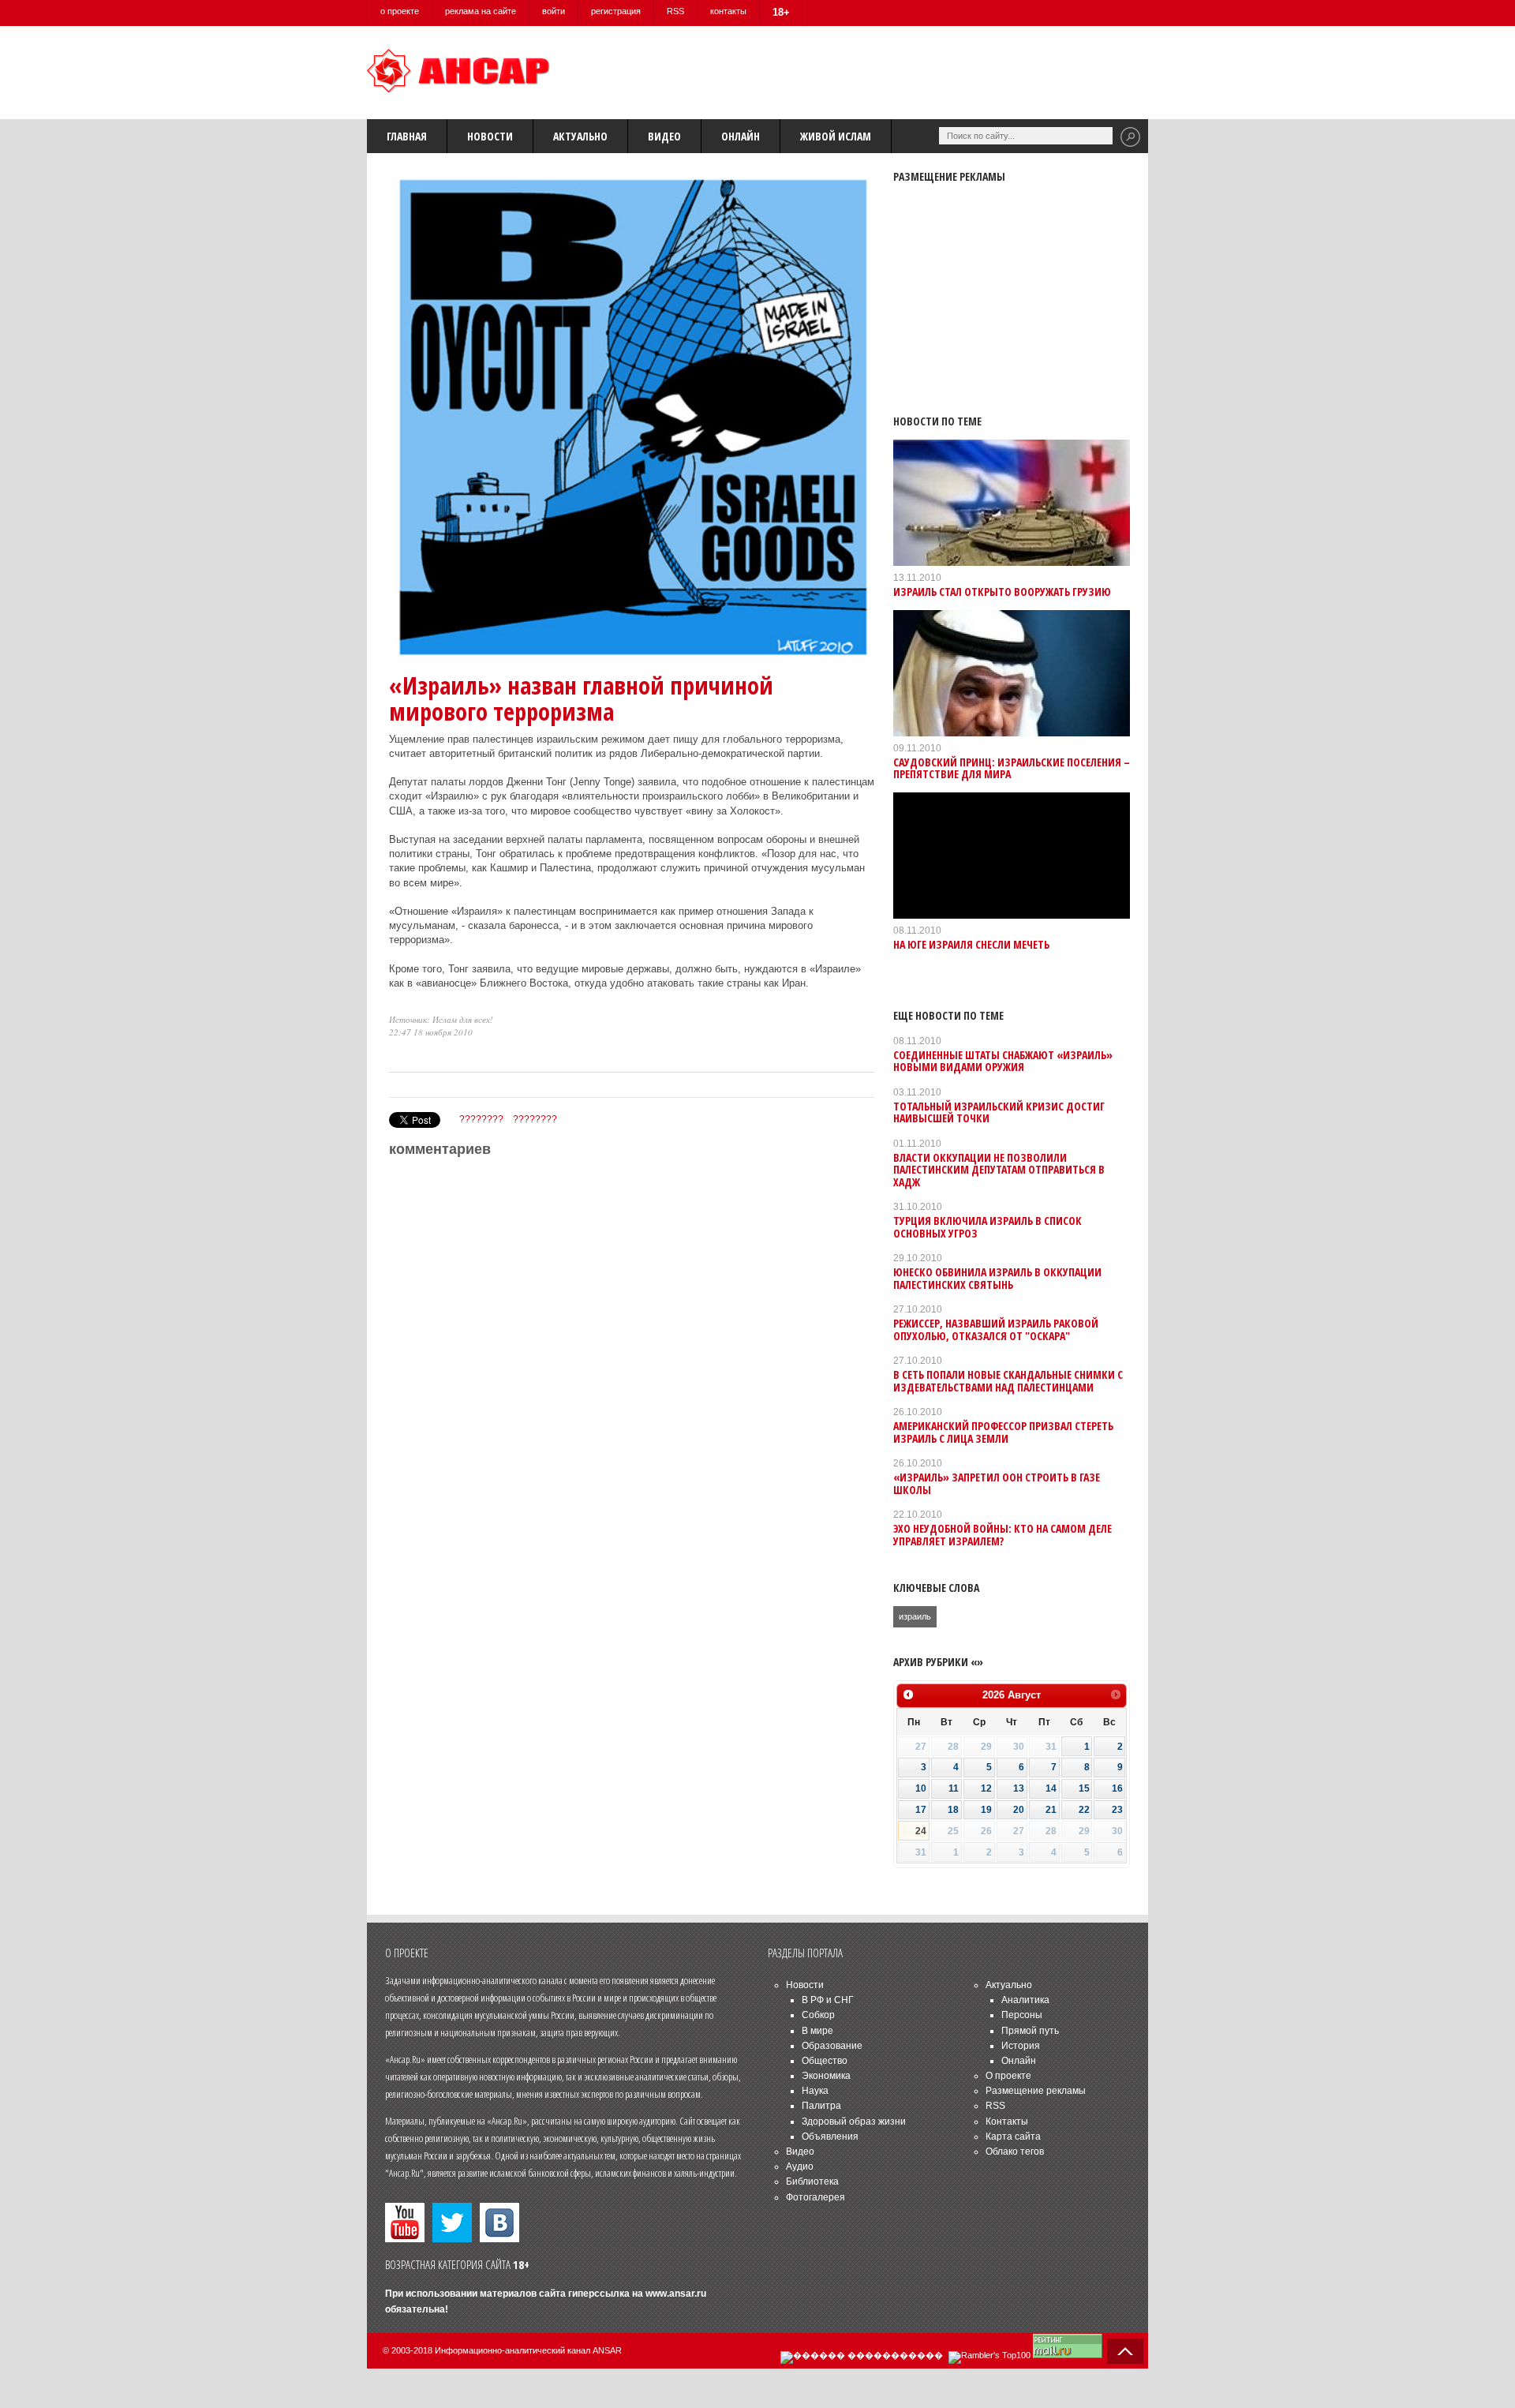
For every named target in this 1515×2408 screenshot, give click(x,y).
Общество (825, 2061)
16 (1117, 1788)
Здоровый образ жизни (854, 2122)
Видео (664, 136)
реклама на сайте (481, 11)
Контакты (1007, 2122)
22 (1084, 1810)
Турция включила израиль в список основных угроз (988, 1226)
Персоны (1022, 2015)
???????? (481, 1119)
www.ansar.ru (676, 2294)
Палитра (821, 2106)
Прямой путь (1030, 2031)
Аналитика (1025, 2000)
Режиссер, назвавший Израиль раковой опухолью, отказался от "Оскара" (996, 1329)
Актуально (580, 136)
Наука (815, 2091)
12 (986, 1788)
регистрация (616, 11)
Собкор (818, 2015)
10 (921, 1788)
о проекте (400, 11)
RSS (675, 11)
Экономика (826, 2076)
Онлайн (741, 136)
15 (1084, 1788)
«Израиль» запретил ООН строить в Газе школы (997, 1483)
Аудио (800, 2166)
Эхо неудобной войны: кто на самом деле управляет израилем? (1003, 1534)
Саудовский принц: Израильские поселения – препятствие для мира (1012, 768)
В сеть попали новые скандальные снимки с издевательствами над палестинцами (1008, 1380)
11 (954, 1788)
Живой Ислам (836, 136)
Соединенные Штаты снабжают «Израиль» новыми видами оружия (1003, 1061)
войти (554, 11)
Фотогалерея (815, 2197)
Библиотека (812, 2181)
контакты (728, 11)
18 (953, 1810)
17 (921, 1810)
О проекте (1008, 2076)
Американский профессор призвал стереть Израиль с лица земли (1003, 1432)
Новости (490, 136)
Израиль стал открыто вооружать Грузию (1002, 592)
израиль (915, 1616)
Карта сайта (1013, 2136)
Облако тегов (1015, 2151)
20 (1019, 1810)
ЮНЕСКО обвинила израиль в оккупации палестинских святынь (997, 1278)
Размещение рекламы (1036, 2091)
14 (1051, 1788)
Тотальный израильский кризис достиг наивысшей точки (999, 1112)
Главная (407, 136)
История (1021, 2046)
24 (921, 1831)
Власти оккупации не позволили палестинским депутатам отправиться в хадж (999, 1170)
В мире (817, 2031)
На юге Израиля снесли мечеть (971, 944)
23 (1117, 1810)
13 (1019, 1788)
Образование (832, 2046)
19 (986, 1810)
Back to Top (1125, 2351)
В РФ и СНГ (828, 2000)
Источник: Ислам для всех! (441, 1019)
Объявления (830, 2136)
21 (1051, 1810)
